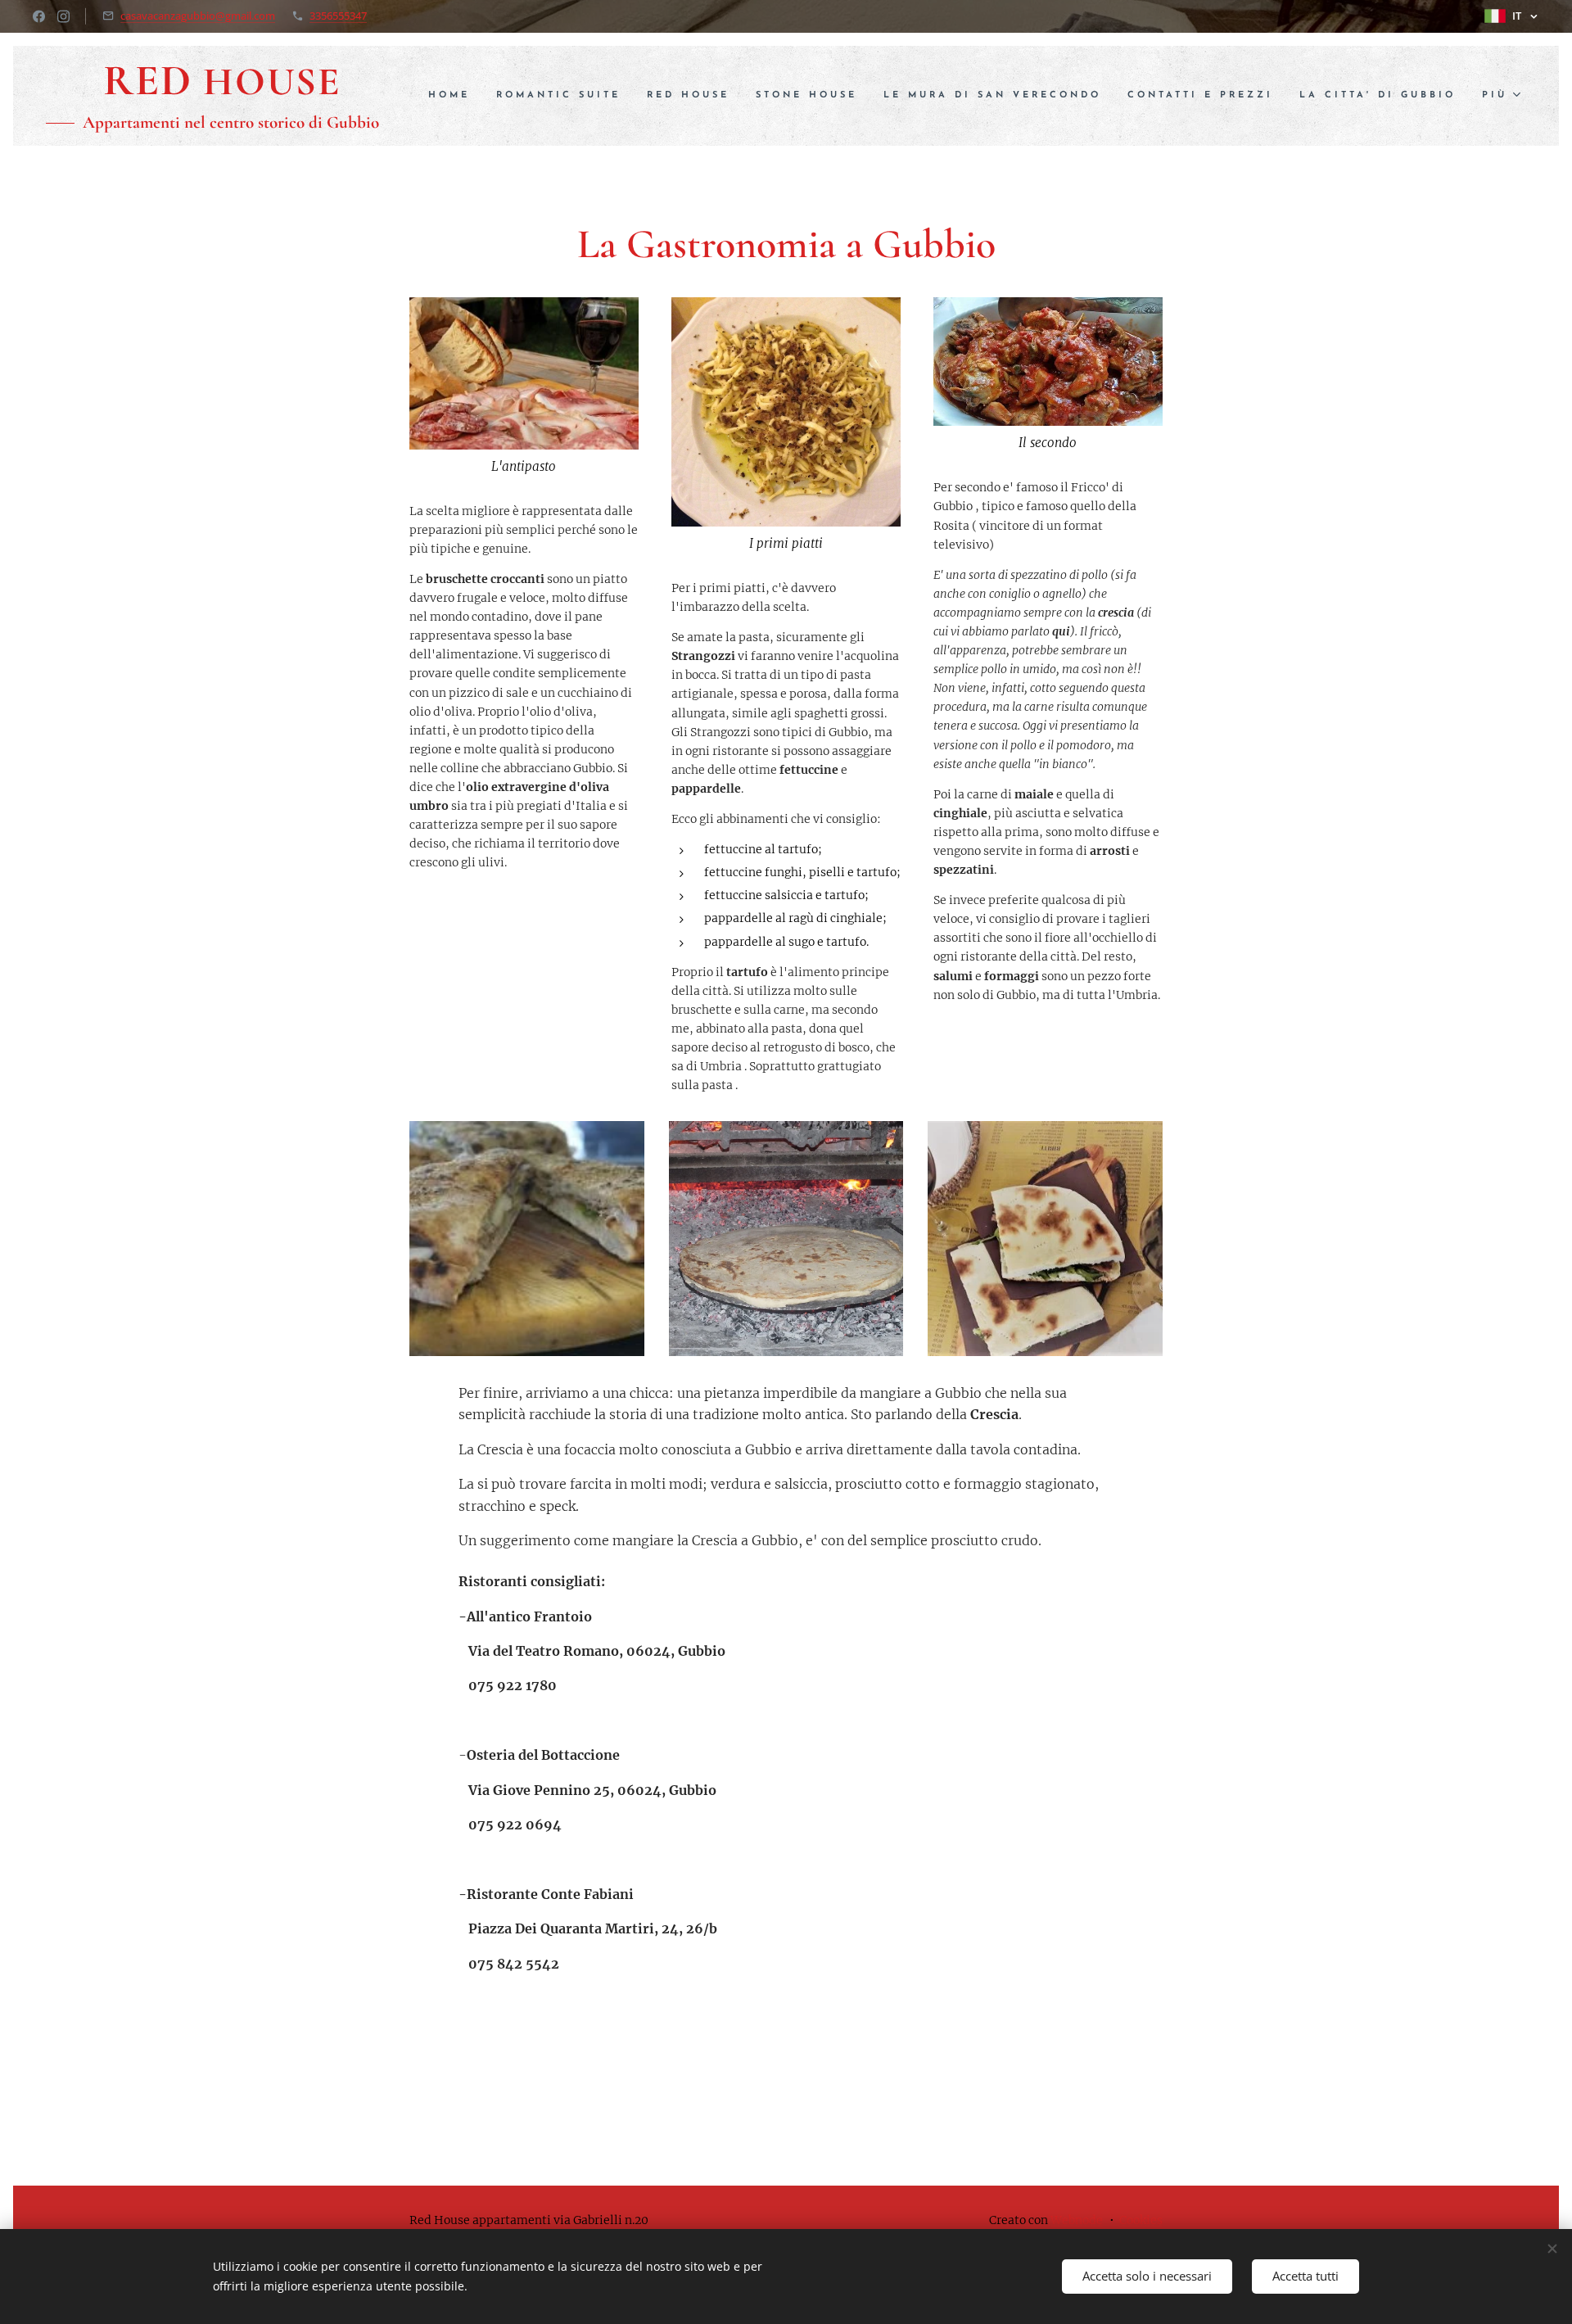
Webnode (1077, 2220)
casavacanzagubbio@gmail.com (198, 16)
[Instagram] (63, 16)
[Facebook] (39, 16)
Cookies (1141, 2220)
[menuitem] (454, 96)
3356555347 (338, 16)
